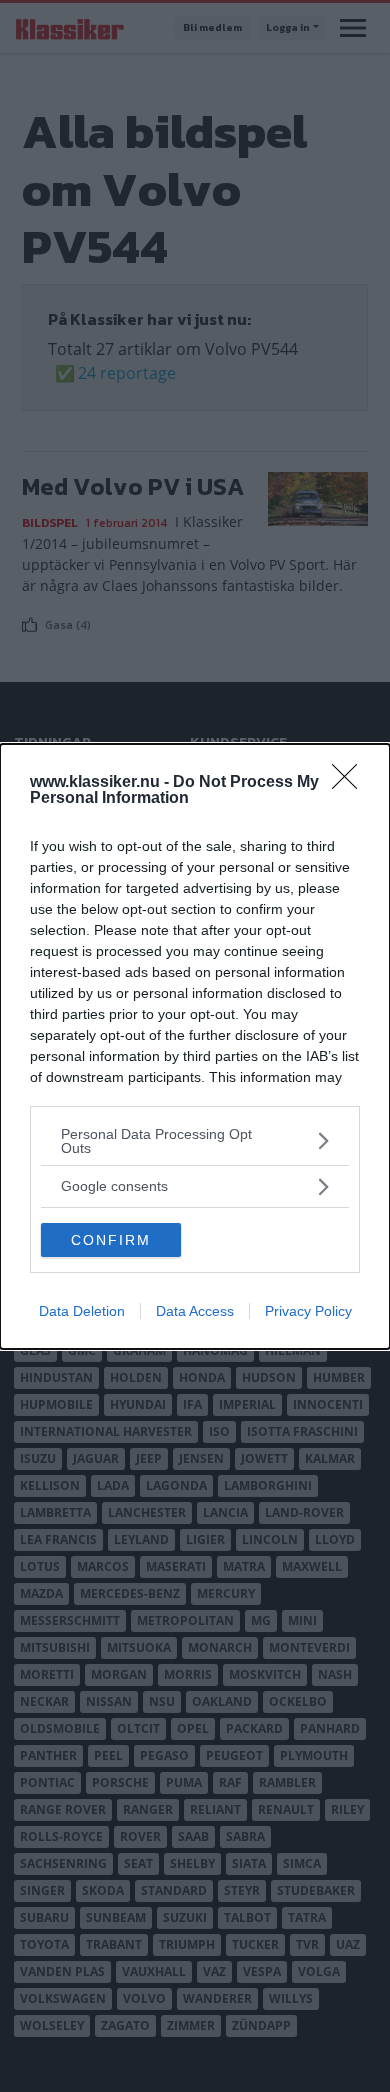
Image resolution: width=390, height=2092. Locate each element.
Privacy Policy (308, 1311)
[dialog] (195, 1046)
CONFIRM (111, 1240)
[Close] (351, 783)
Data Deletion (82, 1311)
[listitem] (195, 1141)
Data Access (195, 1311)
